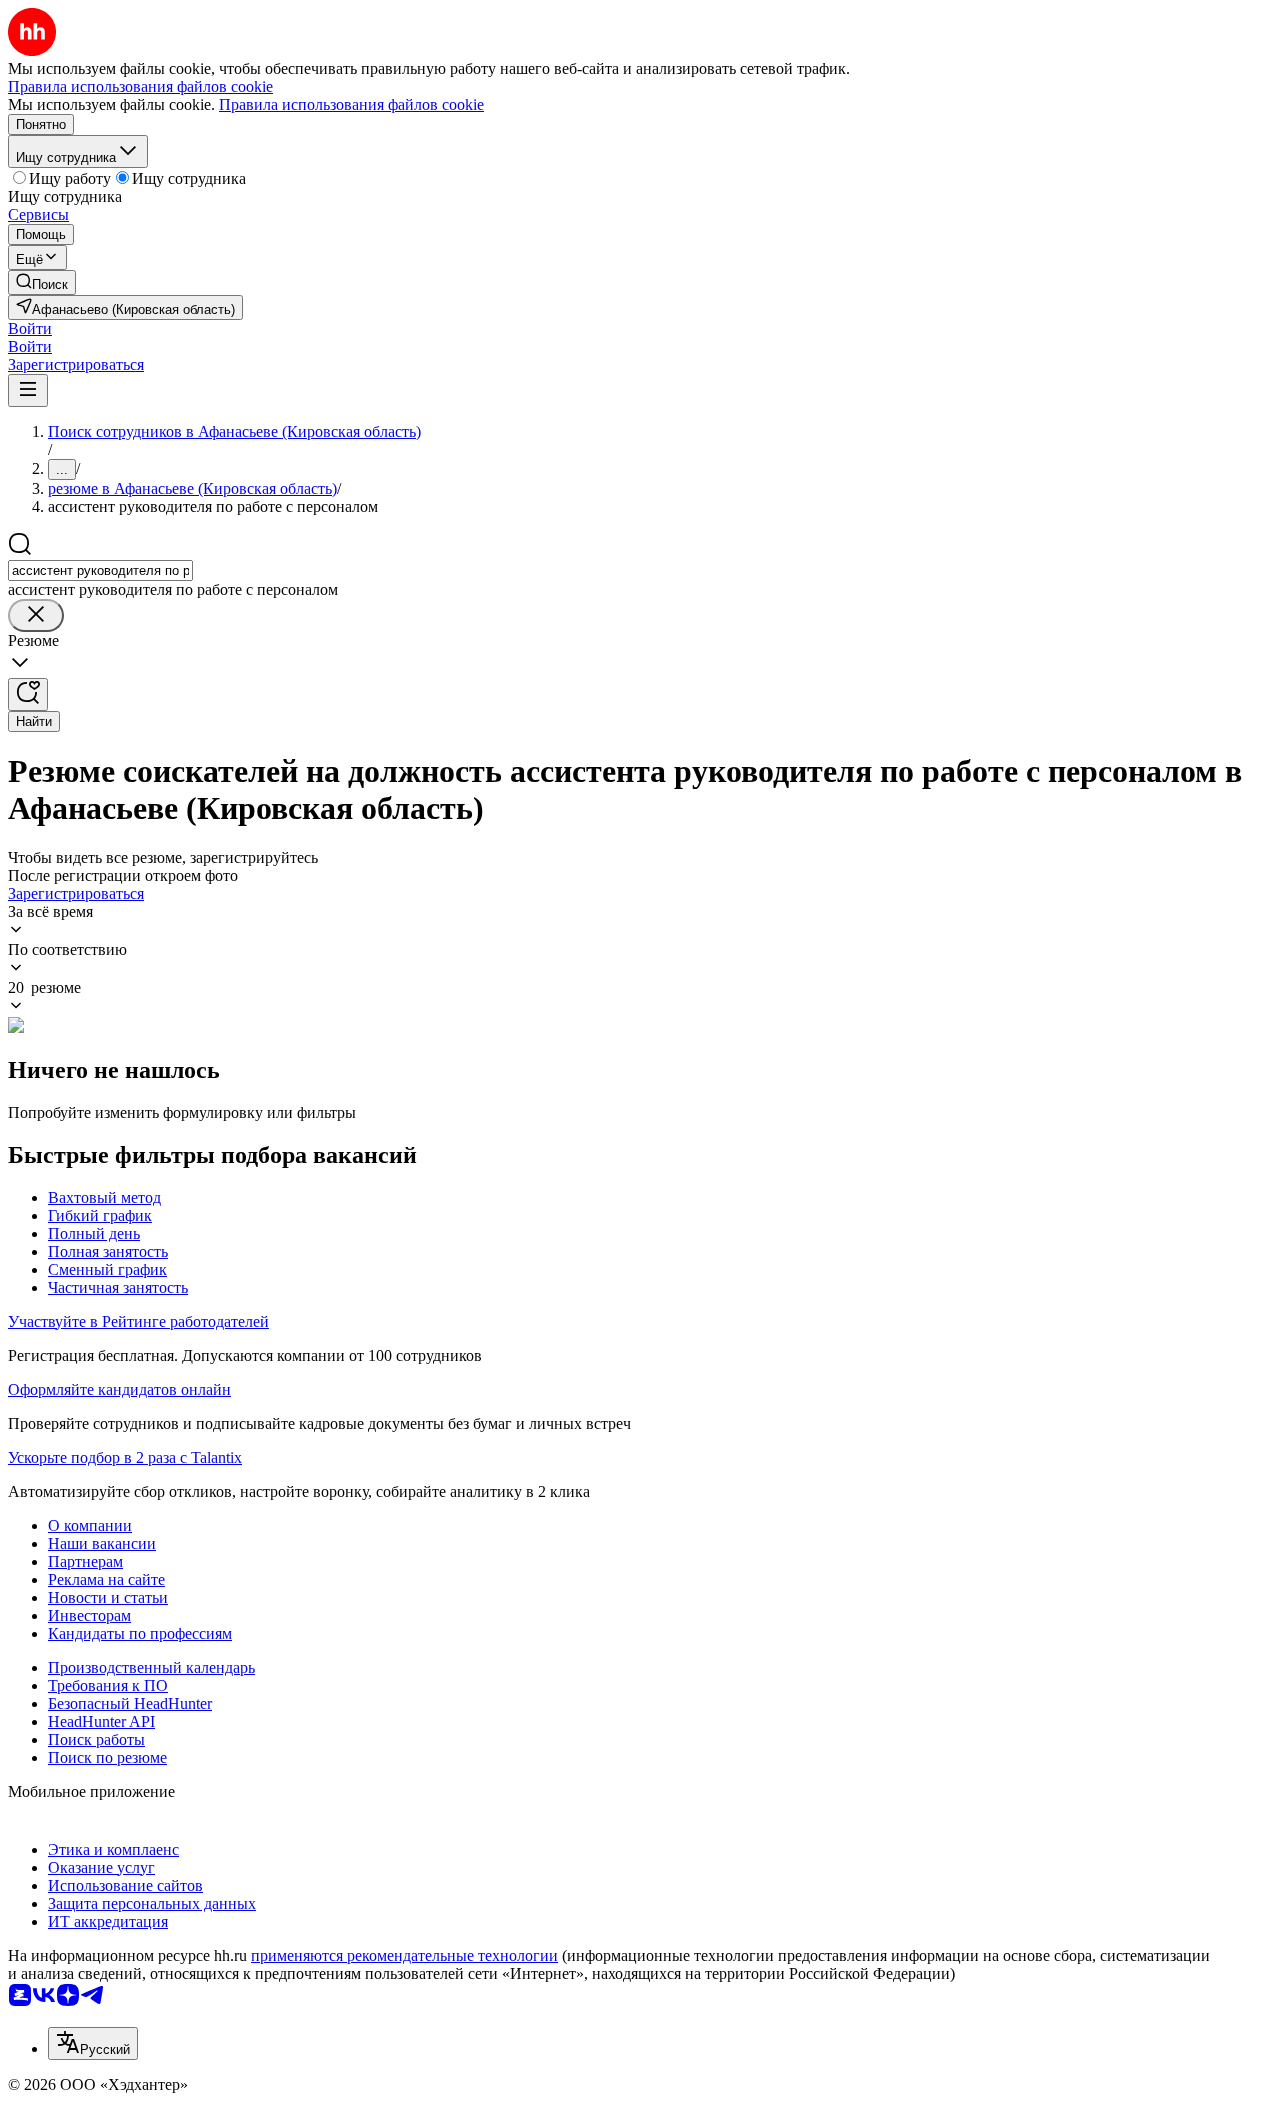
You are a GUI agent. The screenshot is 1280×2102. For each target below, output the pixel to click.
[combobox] (100, 570)
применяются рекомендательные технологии (404, 1955)
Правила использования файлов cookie (351, 104)
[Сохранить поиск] (28, 694)
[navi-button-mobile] (28, 390)
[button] (30, 328)
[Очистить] (36, 615)
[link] (42, 282)
